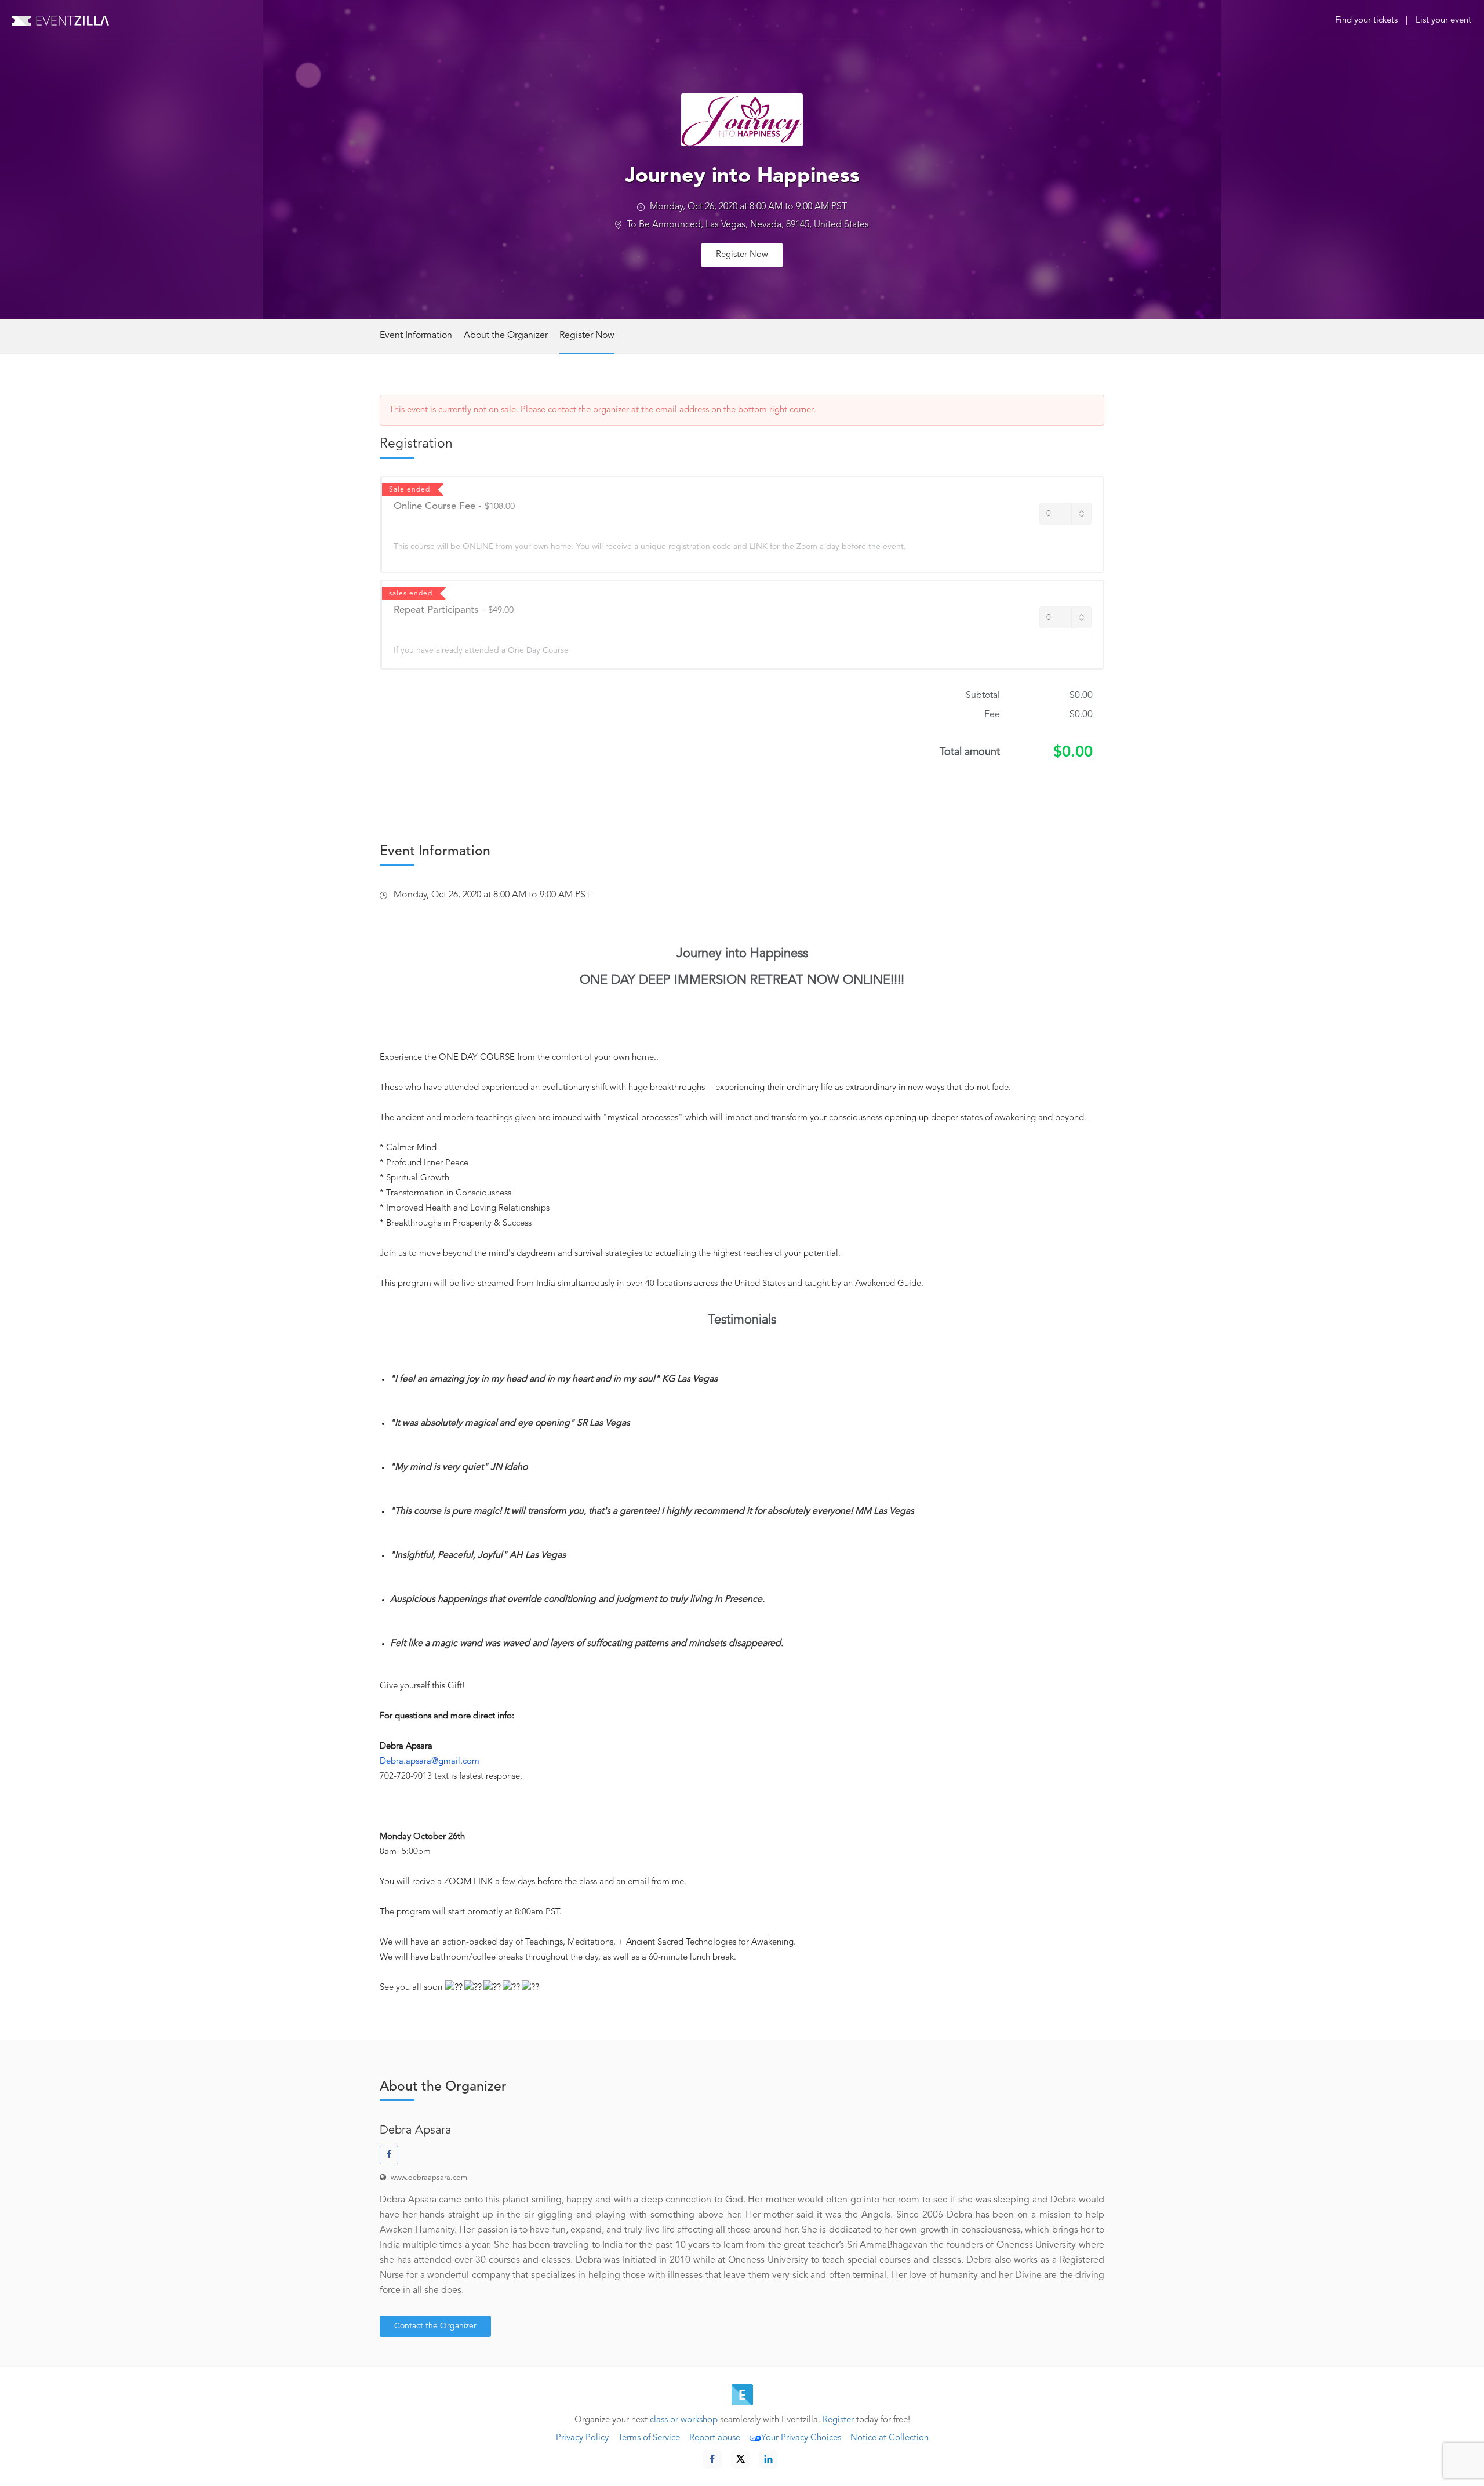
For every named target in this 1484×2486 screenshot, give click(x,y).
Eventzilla (61, 20)
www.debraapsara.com (429, 2178)
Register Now (742, 255)
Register (838, 2420)
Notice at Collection (890, 2438)
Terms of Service (649, 2438)
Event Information (416, 336)
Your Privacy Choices (801, 2438)
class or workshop (684, 2420)
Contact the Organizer (435, 2326)
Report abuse (715, 2438)
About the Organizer (506, 336)
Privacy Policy (582, 2438)
